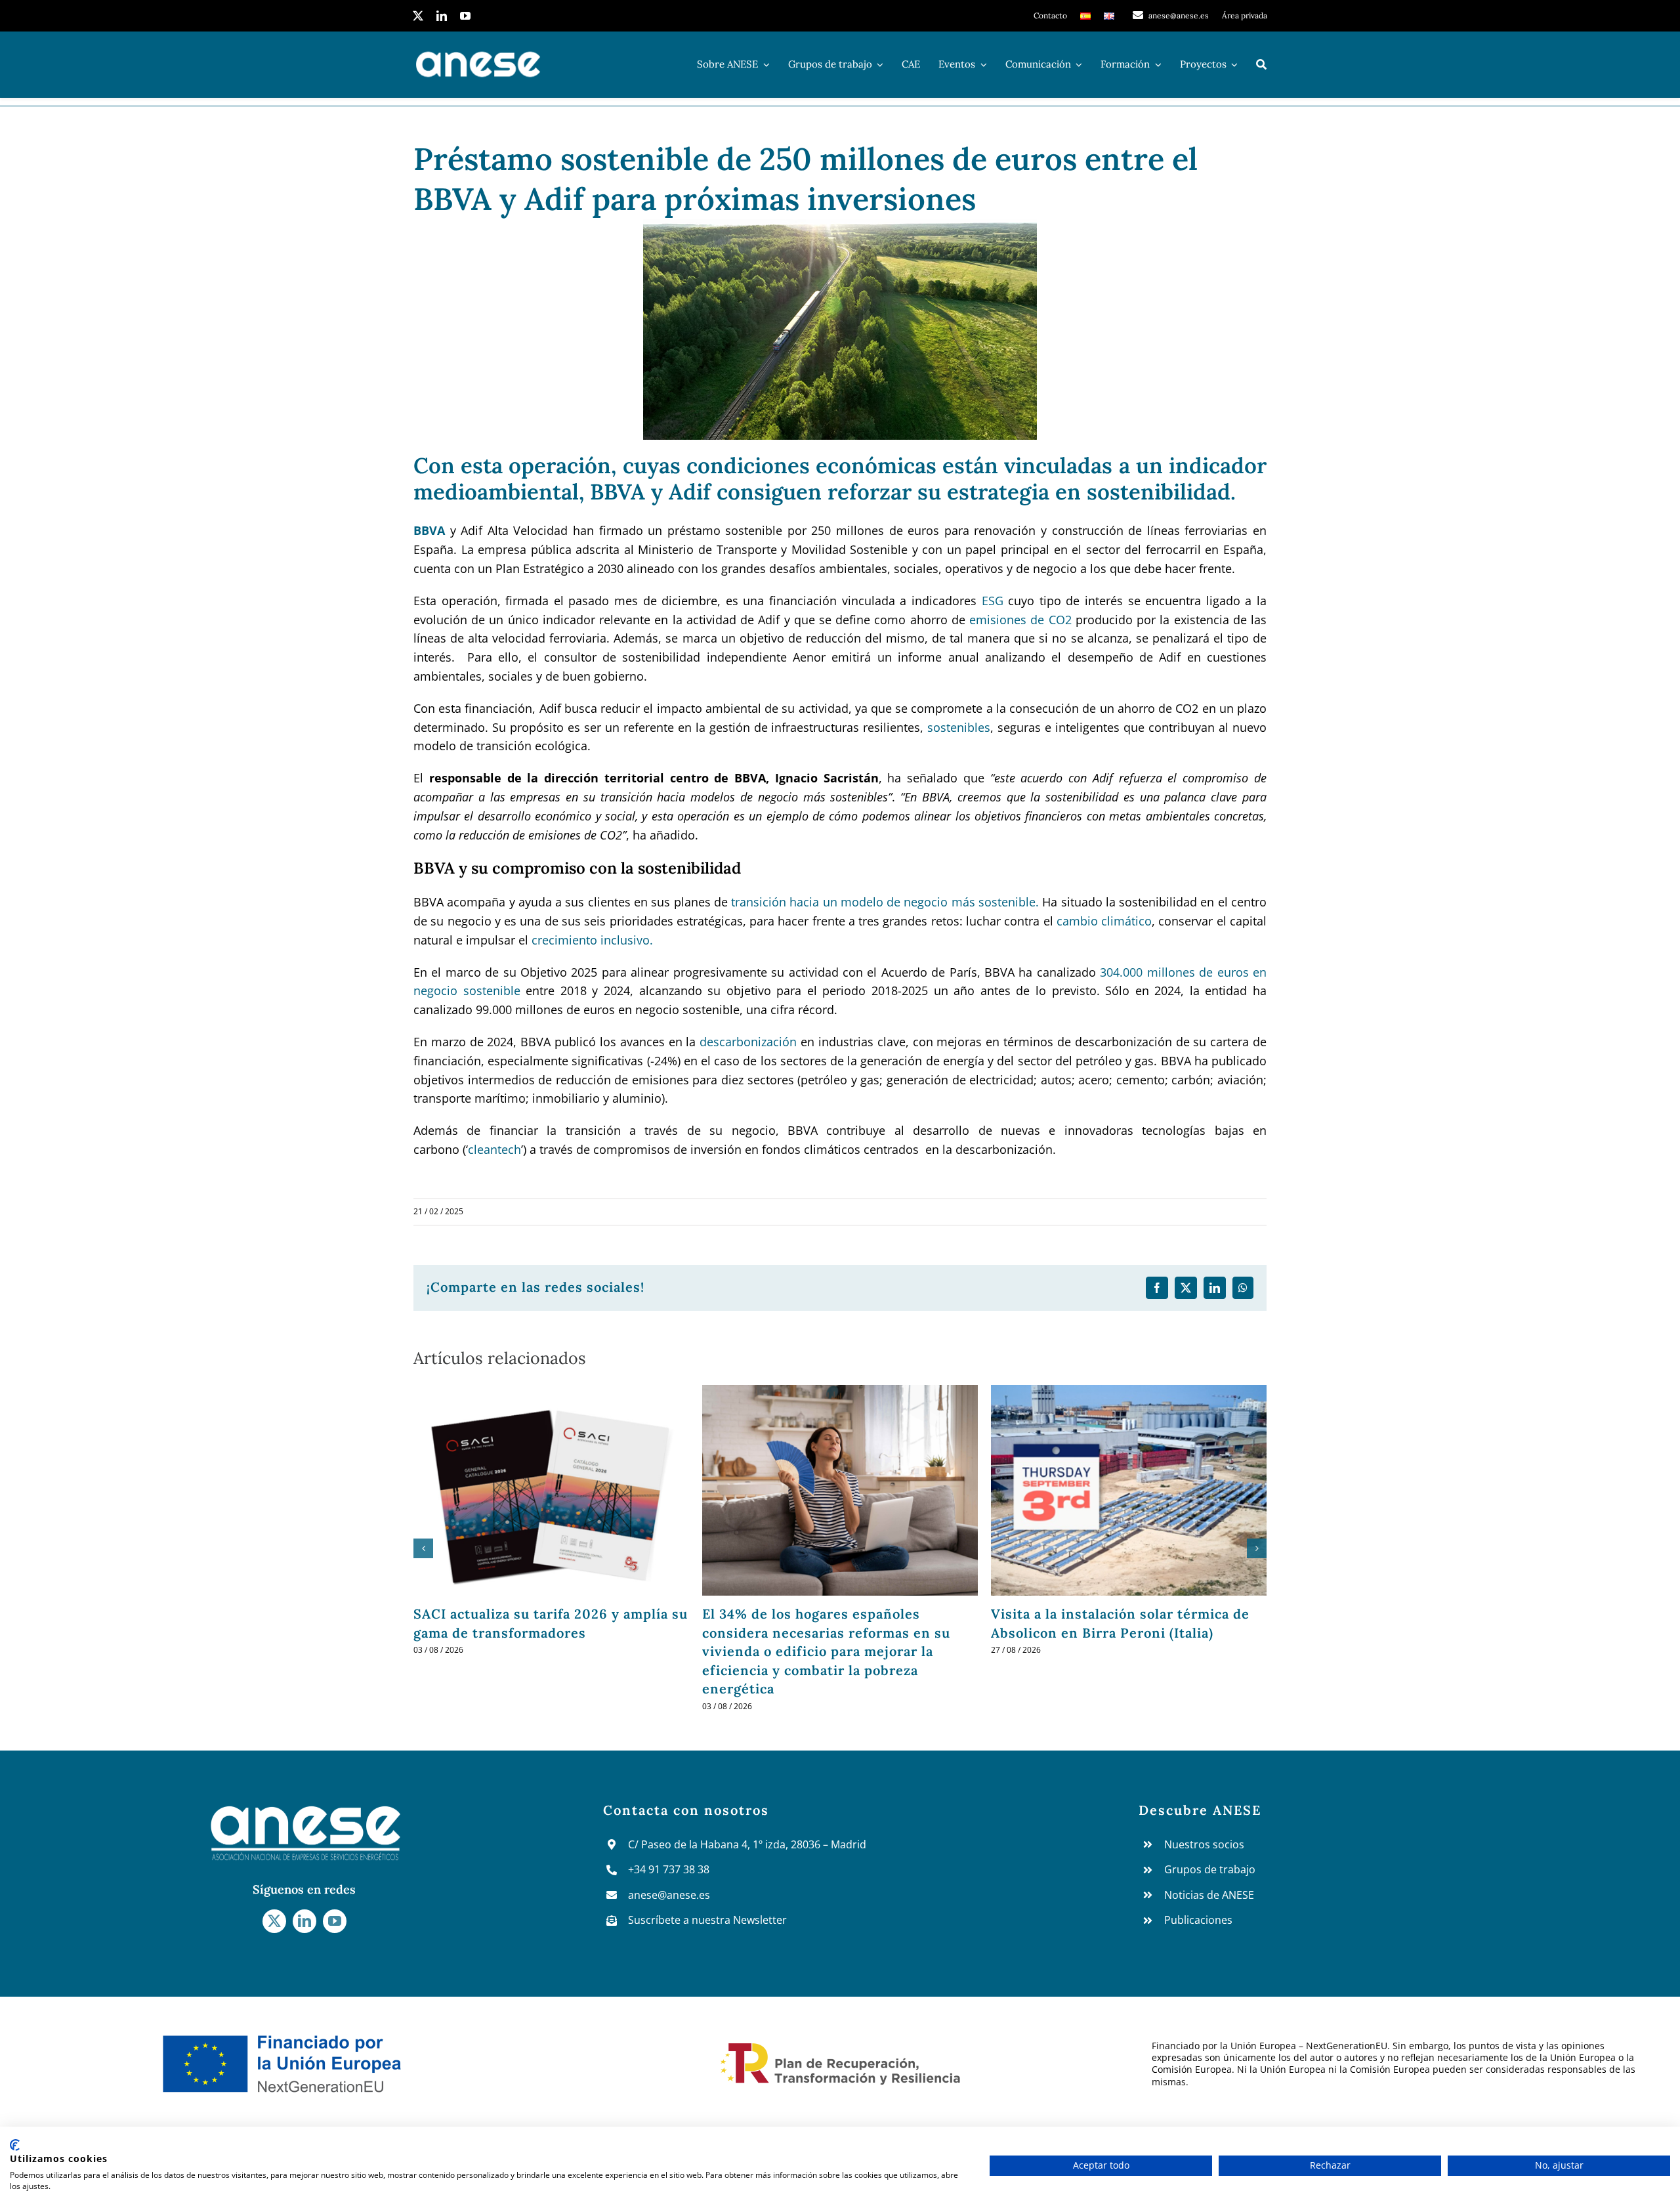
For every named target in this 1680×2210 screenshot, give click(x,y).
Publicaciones (1198, 1920)
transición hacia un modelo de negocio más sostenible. (885, 902)
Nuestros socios (1204, 1844)
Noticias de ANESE (1209, 1895)
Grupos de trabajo (1210, 1869)
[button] (423, 1548)
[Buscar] (1261, 64)
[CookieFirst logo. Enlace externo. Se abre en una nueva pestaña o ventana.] (15, 2145)
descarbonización (748, 1042)
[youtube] (465, 16)
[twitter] (418, 16)
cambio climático (1104, 921)
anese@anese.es (669, 1895)
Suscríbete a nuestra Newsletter (707, 1920)
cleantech (494, 1149)
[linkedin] (442, 16)
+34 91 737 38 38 (669, 1869)
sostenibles (959, 727)
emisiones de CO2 (1020, 620)
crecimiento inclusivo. (594, 940)
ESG (993, 601)
